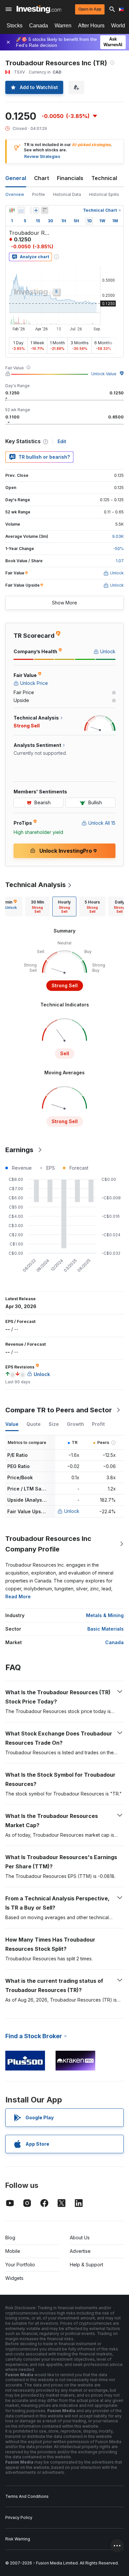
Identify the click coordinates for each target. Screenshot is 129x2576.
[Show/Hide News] (45, 210)
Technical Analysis (36, 885)
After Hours (91, 26)
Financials (70, 178)
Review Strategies (42, 156)
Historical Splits (104, 194)
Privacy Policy (19, 2517)
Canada (39, 26)
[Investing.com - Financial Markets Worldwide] (39, 9)
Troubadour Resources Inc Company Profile (48, 1544)
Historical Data (67, 194)
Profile (39, 194)
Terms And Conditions (27, 2496)
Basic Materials (106, 1629)
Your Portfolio (20, 2265)
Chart (42, 178)
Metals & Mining (105, 1615)
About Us (80, 2238)
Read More (18, 1596)
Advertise (80, 2251)
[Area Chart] (21, 210)
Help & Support (86, 2265)
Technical (104, 178)
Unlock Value (104, 374)
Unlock (72, 1511)
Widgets (14, 2278)
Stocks (15, 26)
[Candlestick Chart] (12, 210)
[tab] (37, 906)
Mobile (13, 2251)
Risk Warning (18, 2539)
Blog (10, 2238)
